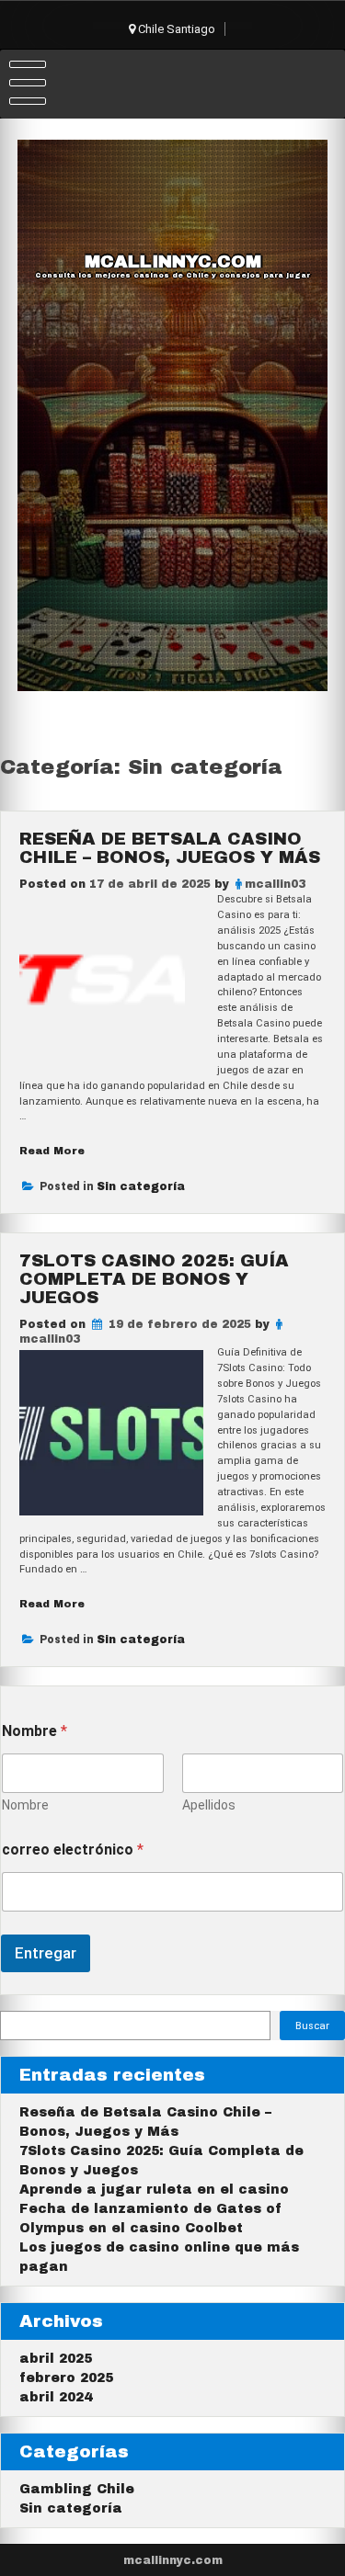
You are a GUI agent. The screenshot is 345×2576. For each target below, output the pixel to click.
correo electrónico (73, 1850)
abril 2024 (56, 2397)
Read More (52, 1151)
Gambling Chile (77, 2489)
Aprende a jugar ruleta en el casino (154, 2190)
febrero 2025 (66, 2378)
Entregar (46, 1953)
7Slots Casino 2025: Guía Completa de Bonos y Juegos (154, 1279)
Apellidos (209, 1805)
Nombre (25, 1805)
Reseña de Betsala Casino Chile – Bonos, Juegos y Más (170, 848)
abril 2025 (56, 2359)
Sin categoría (141, 1186)
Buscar (312, 2026)
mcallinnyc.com (173, 262)
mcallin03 (275, 884)
